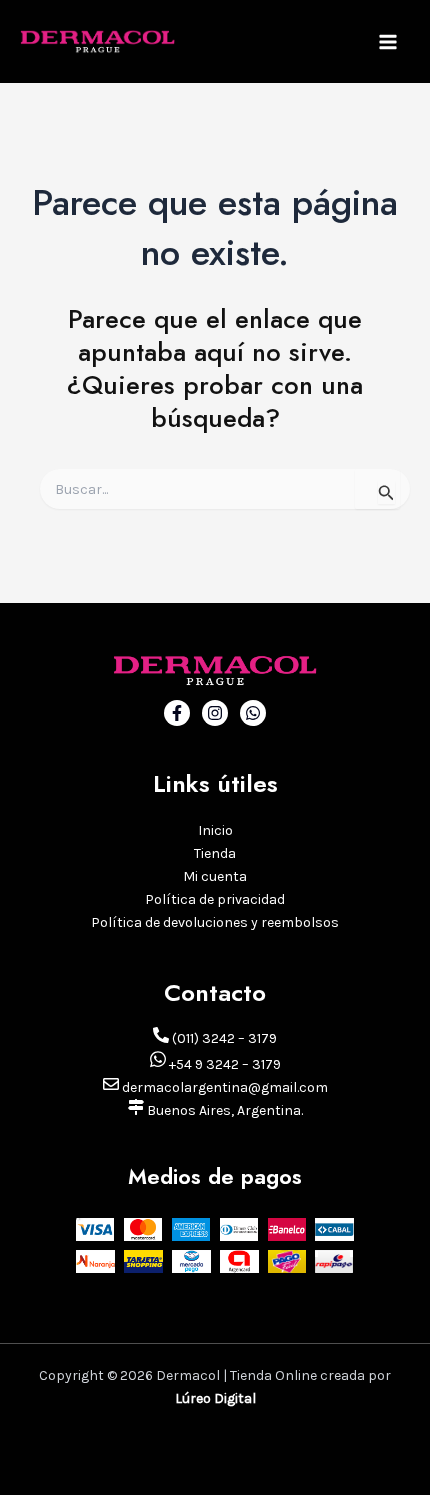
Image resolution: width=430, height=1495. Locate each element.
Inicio (215, 830)
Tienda (215, 853)
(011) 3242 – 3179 (223, 1038)
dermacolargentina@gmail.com (223, 1087)
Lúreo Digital (215, 1398)
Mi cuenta (215, 876)
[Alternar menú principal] (388, 42)
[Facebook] (177, 713)
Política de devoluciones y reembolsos (215, 922)
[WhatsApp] (253, 713)
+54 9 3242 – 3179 (223, 1064)
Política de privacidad (215, 899)
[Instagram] (215, 713)
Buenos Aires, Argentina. (223, 1110)
